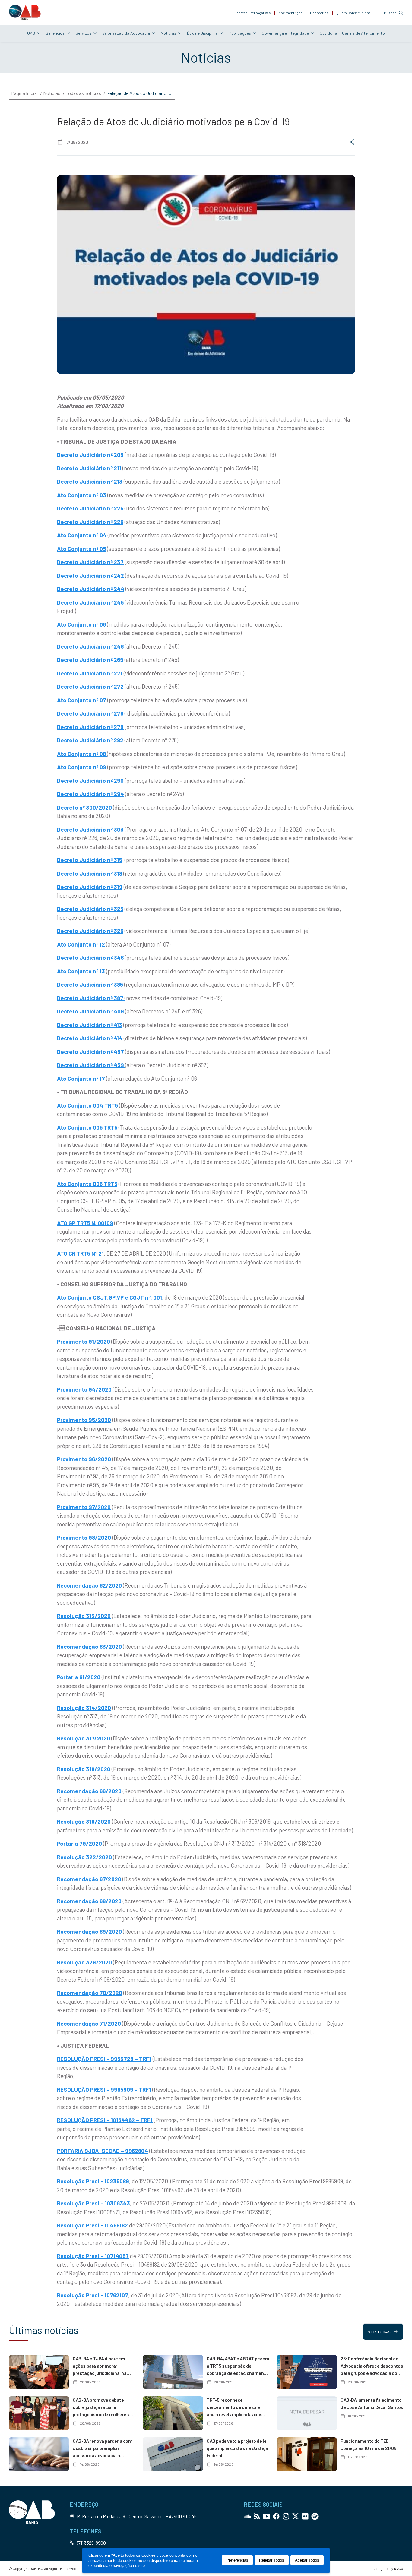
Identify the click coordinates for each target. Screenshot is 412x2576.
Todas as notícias (83, 93)
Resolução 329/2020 (84, 1962)
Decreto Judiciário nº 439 (91, 1065)
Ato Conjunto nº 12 (81, 944)
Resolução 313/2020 (84, 1616)
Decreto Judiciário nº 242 (90, 575)
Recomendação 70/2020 (90, 1993)
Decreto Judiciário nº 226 (90, 522)
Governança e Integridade (285, 33)
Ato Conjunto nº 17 (81, 1078)
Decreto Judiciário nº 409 (90, 1011)
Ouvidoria (328, 33)
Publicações (240, 33)
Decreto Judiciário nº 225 (90, 508)
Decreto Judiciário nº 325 (90, 909)
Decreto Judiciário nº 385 (90, 984)
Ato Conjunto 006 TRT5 (87, 1184)
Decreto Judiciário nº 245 (90, 602)
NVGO (399, 2568)
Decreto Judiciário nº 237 (90, 562)
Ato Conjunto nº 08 (82, 754)
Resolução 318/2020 (84, 1769)
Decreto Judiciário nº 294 (90, 794)
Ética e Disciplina (202, 33)
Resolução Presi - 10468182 (92, 2225)
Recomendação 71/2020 (90, 2023)
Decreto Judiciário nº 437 (90, 1052)
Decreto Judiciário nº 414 (90, 1038)
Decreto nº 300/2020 (84, 807)
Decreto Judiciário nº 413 (90, 1025)
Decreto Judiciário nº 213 (90, 481)
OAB (31, 33)
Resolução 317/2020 (84, 1738)
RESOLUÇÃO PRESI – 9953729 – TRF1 (104, 2059)
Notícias (168, 33)
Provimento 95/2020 (84, 1420)
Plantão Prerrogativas (253, 13)
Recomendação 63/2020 (89, 1647)
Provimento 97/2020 (84, 1507)
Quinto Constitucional (354, 13)
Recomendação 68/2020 (89, 1901)
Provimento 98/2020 (84, 1537)
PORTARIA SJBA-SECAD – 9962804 (103, 2151)
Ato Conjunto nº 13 (81, 971)
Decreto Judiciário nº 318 (90, 873)
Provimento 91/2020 (84, 1341)
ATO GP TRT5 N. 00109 (85, 1223)
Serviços (83, 33)
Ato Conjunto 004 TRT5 (87, 1105)
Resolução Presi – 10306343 (93, 2203)
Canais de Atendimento (363, 33)
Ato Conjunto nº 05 (81, 549)
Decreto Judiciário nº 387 (91, 998)
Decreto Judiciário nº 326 (90, 931)
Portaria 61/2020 (79, 1677)
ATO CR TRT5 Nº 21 (80, 1253)
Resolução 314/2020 (84, 1708)
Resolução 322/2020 (85, 1857)
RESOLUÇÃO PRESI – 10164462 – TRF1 (105, 2120)
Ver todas (379, 2332)
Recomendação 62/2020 (89, 1585)
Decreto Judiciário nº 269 (90, 660)
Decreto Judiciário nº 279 (90, 727)
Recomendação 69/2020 (89, 1931)
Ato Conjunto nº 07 (82, 700)
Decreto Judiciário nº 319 (90, 887)
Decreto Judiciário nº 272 (90, 686)
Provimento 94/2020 (84, 1389)
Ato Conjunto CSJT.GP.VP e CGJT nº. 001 (109, 1297)
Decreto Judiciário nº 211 (89, 468)
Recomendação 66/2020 (90, 1791)
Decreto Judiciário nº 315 (90, 860)
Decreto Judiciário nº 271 (90, 673)
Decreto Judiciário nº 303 (91, 829)
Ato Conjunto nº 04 (82, 535)
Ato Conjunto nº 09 (82, 767)
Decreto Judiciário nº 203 (90, 455)
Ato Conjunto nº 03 (82, 495)
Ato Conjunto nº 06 (81, 624)
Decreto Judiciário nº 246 (90, 646)
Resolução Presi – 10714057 (93, 2256)
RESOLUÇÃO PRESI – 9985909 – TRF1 (104, 2089)
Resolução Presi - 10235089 (93, 2181)
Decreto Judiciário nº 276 (90, 713)
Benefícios (55, 33)
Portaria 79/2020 (79, 1843)
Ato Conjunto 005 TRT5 (87, 1127)
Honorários (319, 13)
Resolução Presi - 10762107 (93, 2295)
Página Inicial (24, 93)
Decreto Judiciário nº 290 (90, 781)
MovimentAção (290, 13)
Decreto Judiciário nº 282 (91, 740)
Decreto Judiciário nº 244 (91, 589)
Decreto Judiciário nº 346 (90, 958)
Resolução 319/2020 (84, 1821)
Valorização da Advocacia (126, 33)
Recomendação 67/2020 (90, 1879)
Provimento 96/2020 (84, 1459)
